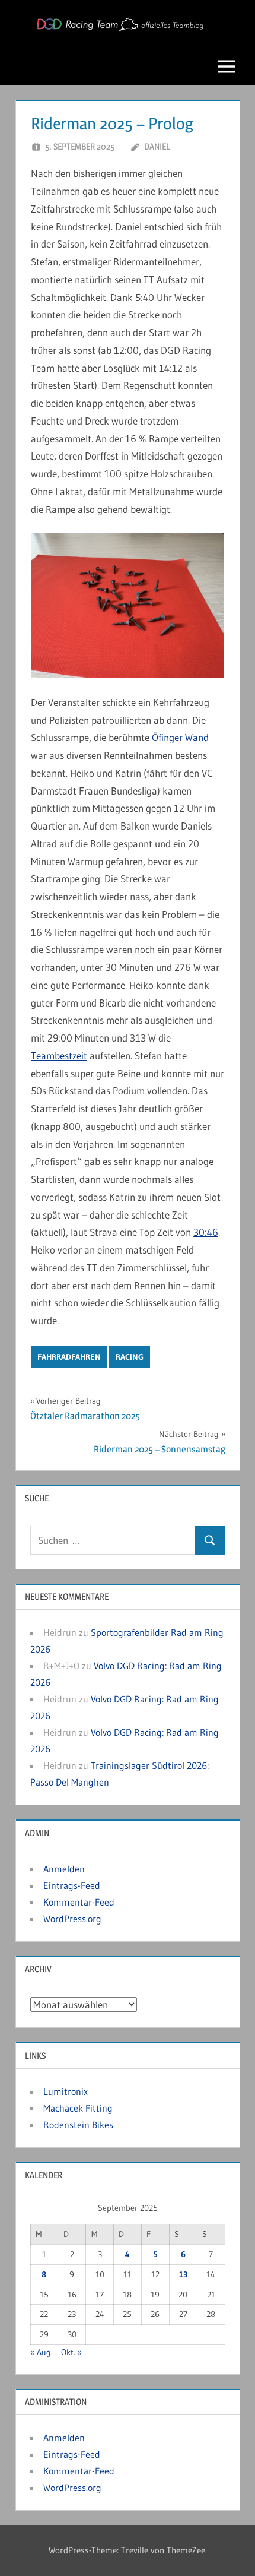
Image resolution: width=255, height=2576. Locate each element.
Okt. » (71, 2352)
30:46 (206, 1232)
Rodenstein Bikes (78, 2125)
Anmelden (64, 1869)
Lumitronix (66, 2091)
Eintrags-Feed (72, 1885)
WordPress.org (72, 1919)
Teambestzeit (59, 1056)
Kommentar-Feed (79, 1902)
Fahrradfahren (69, 1357)
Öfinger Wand (180, 737)
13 (183, 2274)
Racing (130, 1357)
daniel (157, 146)
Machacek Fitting (78, 2108)
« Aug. (42, 2352)
